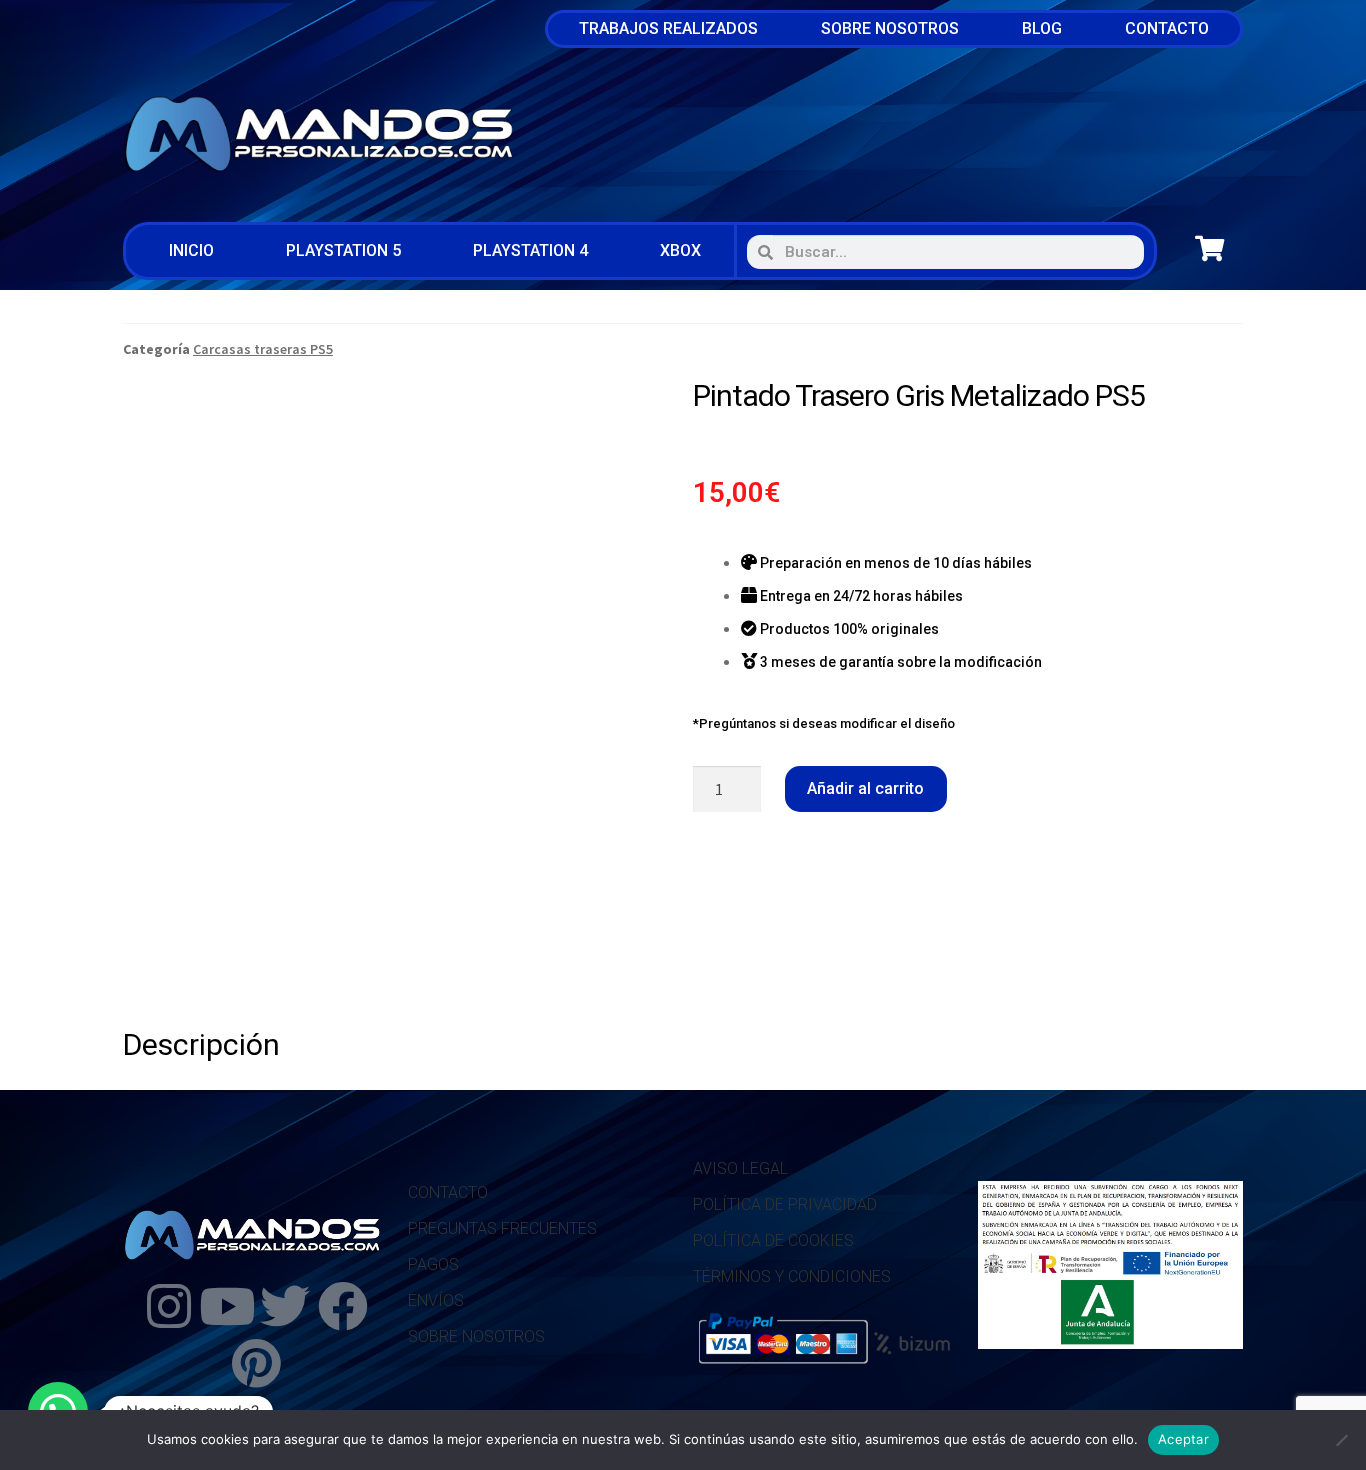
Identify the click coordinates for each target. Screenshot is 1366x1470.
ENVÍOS (436, 1300)
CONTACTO (448, 1192)
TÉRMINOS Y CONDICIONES (792, 1276)
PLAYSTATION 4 (530, 250)
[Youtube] (227, 1306)
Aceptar (1183, 1439)
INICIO (191, 250)
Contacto (1167, 28)
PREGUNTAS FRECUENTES (502, 1228)
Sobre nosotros (890, 28)
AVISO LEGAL (740, 1168)
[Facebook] (343, 1306)
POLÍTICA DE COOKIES (773, 1240)
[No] (1341, 1440)
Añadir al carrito (865, 788)
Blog (1042, 28)
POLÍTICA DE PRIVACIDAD (785, 1204)
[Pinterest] (256, 1363)
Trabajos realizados (668, 28)
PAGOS (433, 1264)
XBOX (680, 250)
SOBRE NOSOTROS (476, 1336)
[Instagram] (169, 1306)
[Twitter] (285, 1306)
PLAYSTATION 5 (343, 250)
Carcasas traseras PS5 (263, 349)
